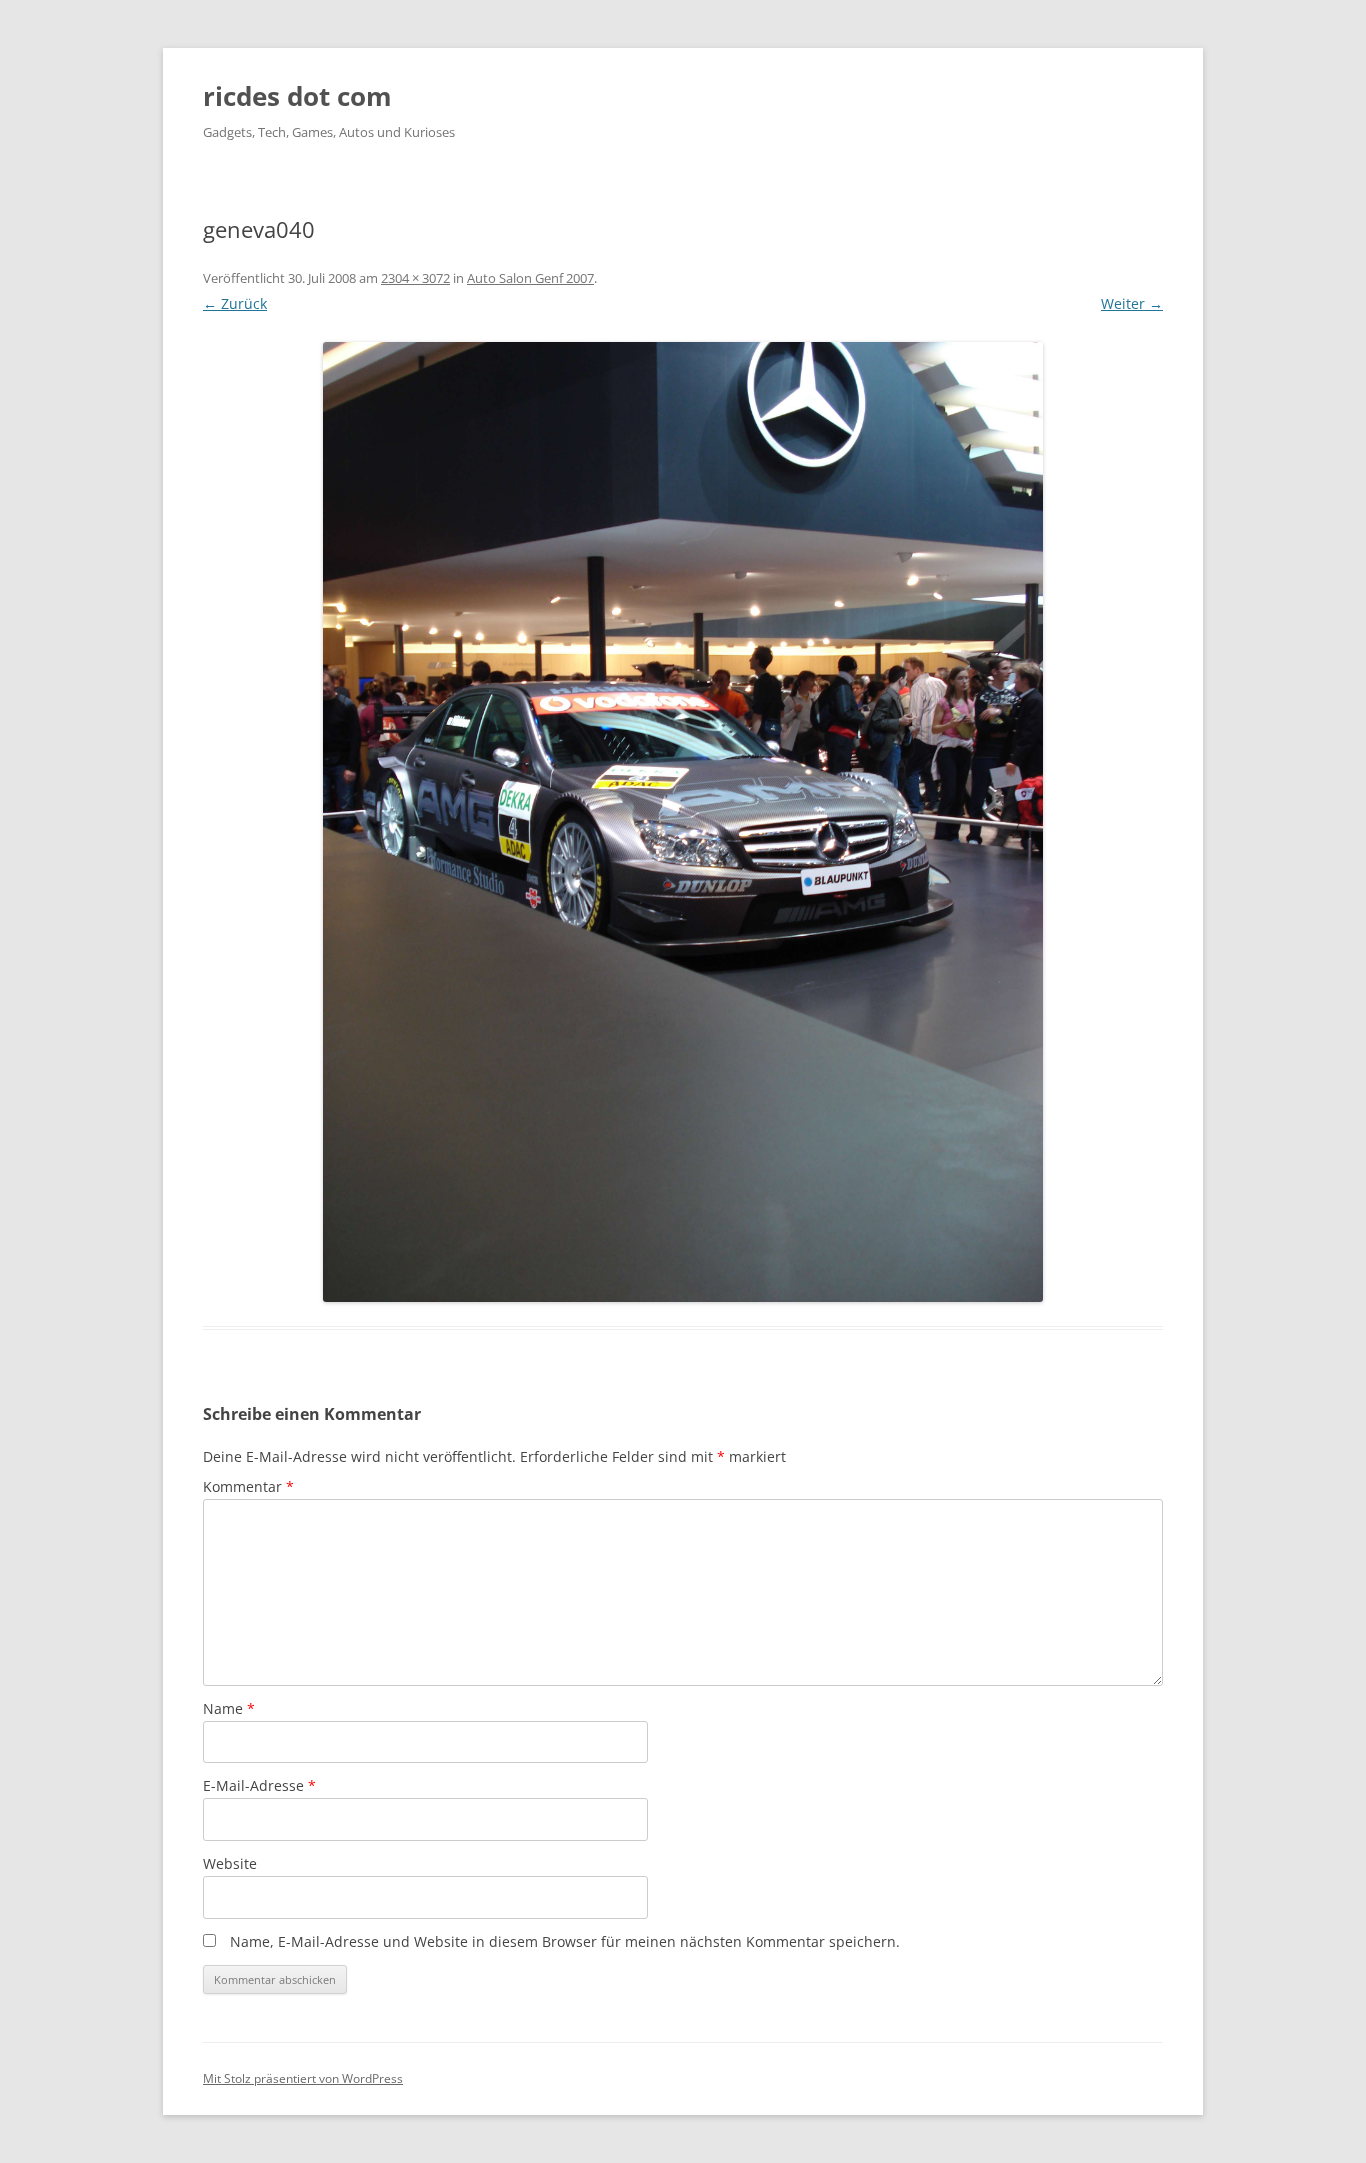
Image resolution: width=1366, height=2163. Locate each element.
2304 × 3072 (415, 278)
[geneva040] (683, 822)
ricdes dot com (297, 96)
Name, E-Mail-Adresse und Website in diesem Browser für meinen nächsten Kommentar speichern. (565, 1941)
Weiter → (1132, 303)
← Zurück (235, 303)
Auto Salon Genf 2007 (530, 278)
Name (229, 1708)
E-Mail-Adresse (259, 1785)
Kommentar (248, 1486)
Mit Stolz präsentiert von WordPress (303, 2078)
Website (230, 1863)
